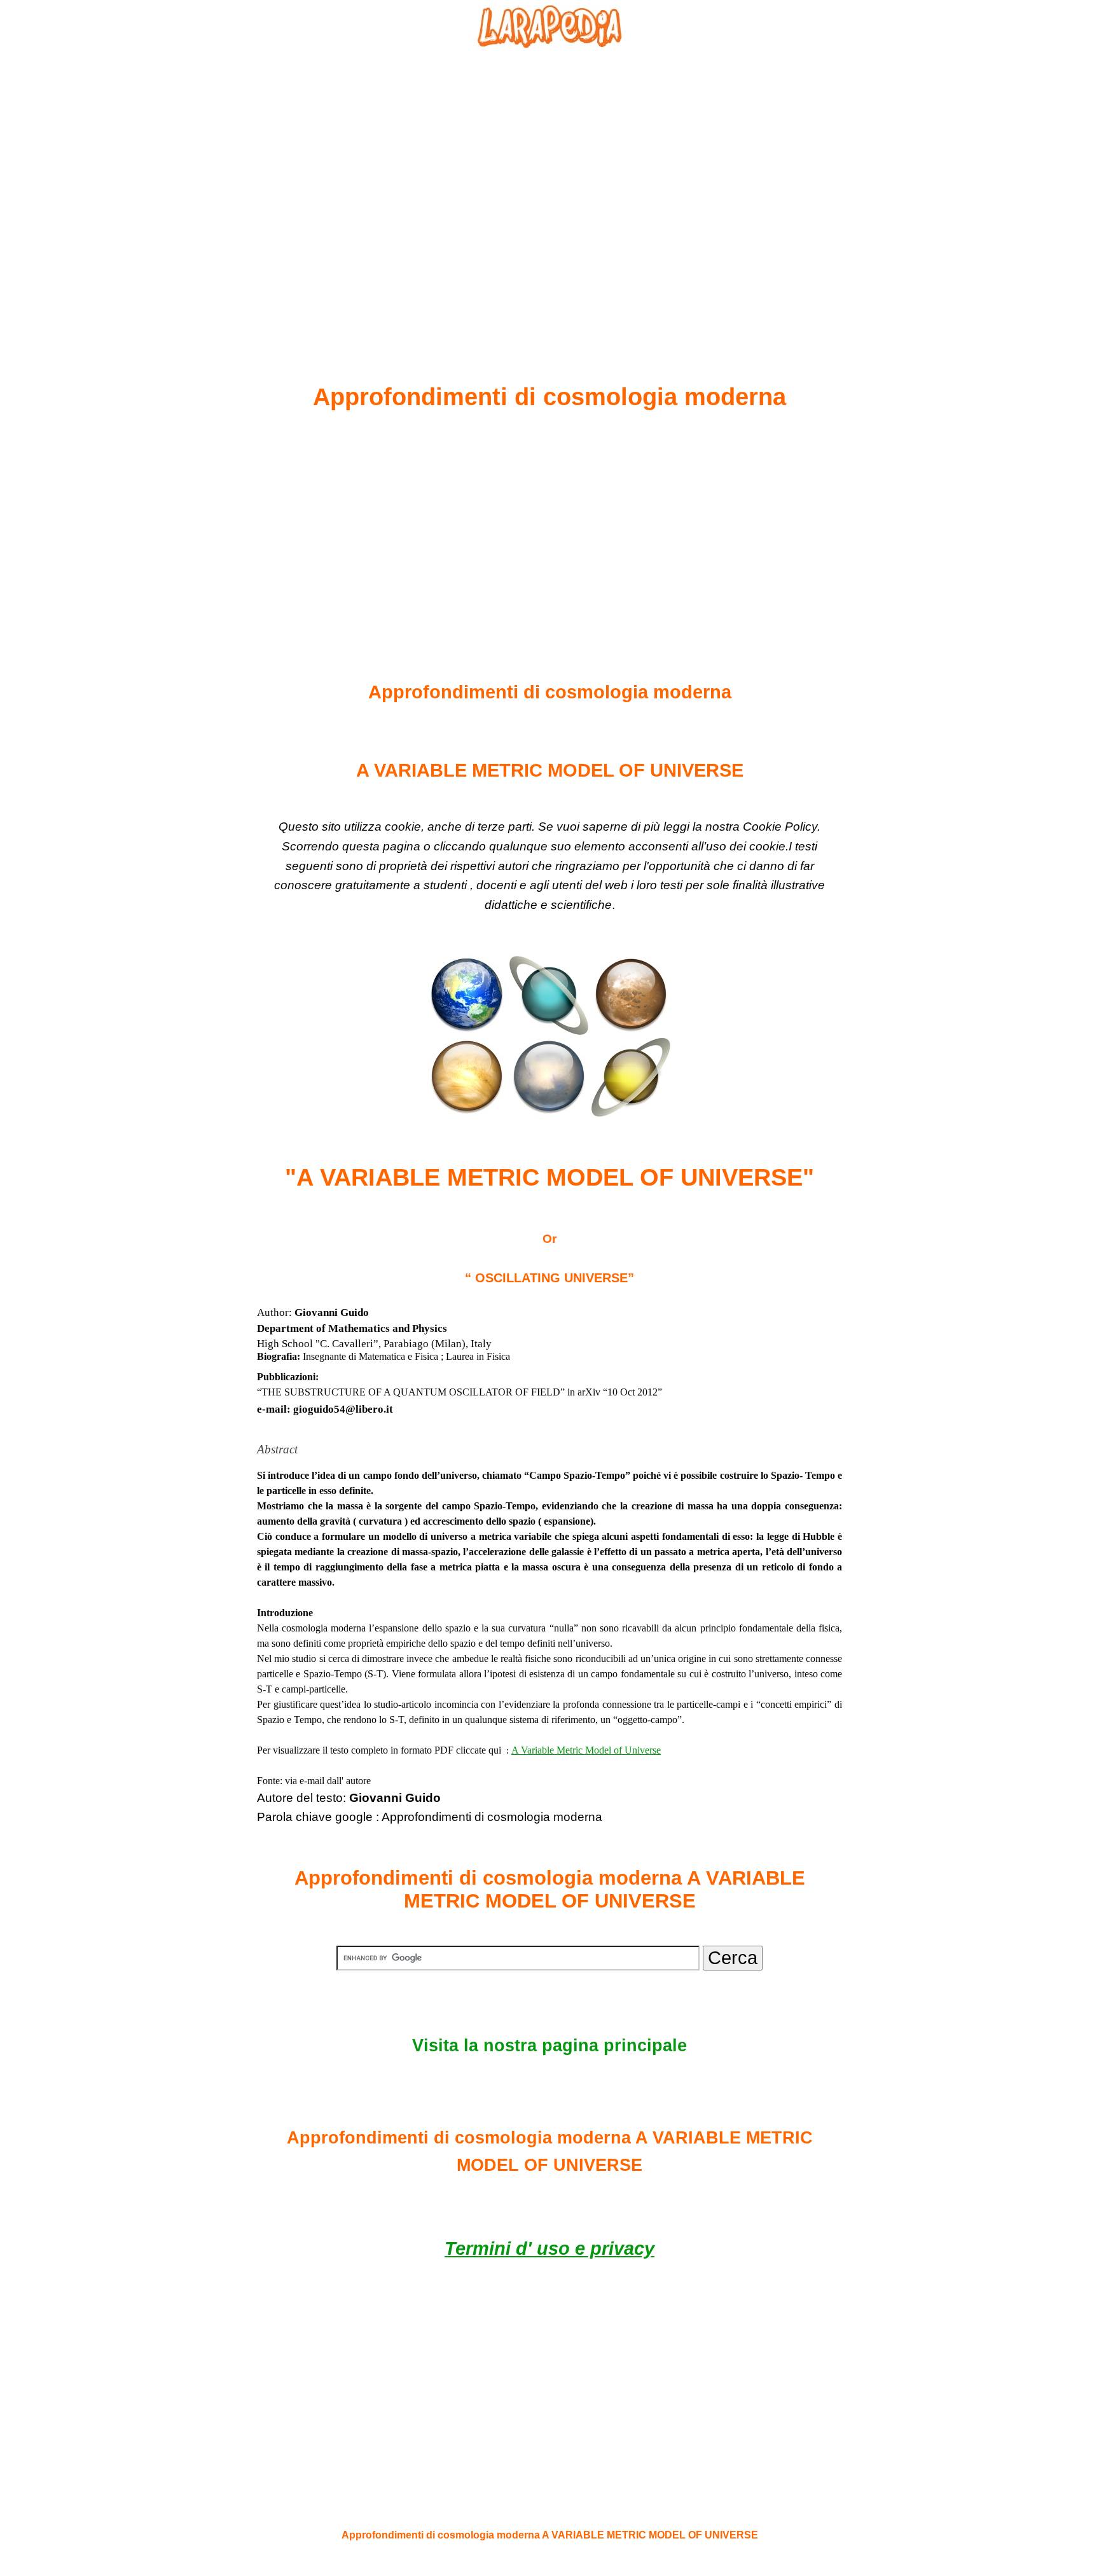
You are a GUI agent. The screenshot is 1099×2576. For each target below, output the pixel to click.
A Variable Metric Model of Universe (586, 1750)
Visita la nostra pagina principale (549, 2046)
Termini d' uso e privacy (549, 2248)
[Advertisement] (549, 185)
